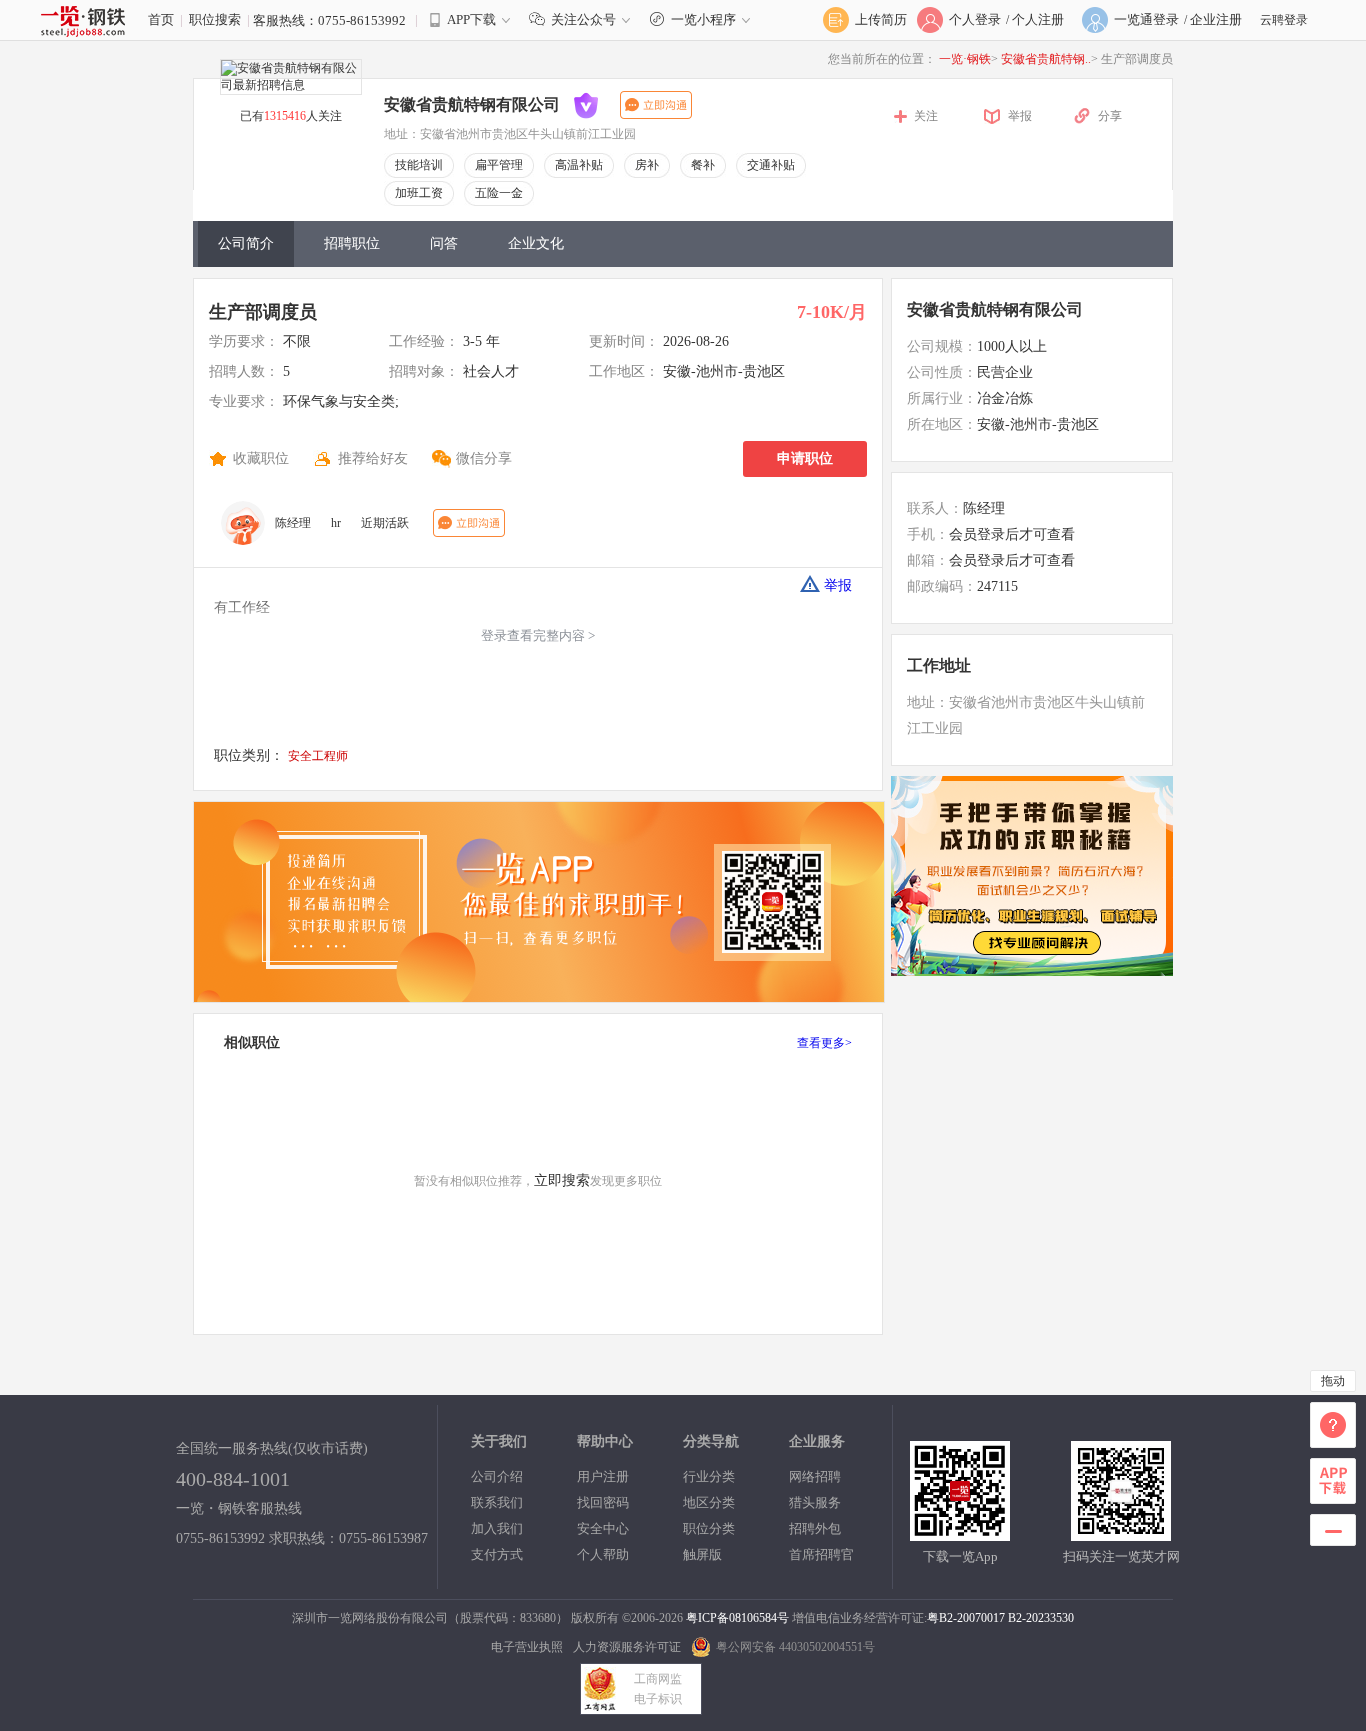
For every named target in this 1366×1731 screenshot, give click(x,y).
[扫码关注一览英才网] (1121, 1532)
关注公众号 (583, 19)
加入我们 (497, 1528)
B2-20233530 (1041, 1618)
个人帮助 (603, 1554)
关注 (926, 116)
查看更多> (824, 1043)
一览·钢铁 (965, 59)
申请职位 (805, 458)
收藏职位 (261, 458)
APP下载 (471, 19)
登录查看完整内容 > (538, 635)
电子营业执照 (527, 1647)
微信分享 (484, 458)
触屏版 (702, 1554)
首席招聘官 (821, 1554)
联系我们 (497, 1502)
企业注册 (1216, 19)
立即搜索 (562, 1180)
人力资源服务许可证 (627, 1647)
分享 (1110, 116)
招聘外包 (815, 1528)
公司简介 (246, 243)
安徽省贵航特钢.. (1046, 59)
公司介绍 (497, 1476)
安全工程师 (318, 756)
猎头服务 (815, 1502)
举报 (1020, 116)
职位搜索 (215, 19)
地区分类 (709, 1502)
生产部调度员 (263, 312)
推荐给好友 (373, 458)
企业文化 (536, 243)
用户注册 (603, 1476)
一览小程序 (703, 19)
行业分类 (709, 1476)
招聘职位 (352, 243)
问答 (444, 243)
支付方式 (497, 1554)
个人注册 (1038, 19)
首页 (161, 19)
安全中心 (603, 1528)
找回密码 (603, 1502)
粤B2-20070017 (966, 1618)
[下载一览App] (960, 1532)
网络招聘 (815, 1476)
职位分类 (709, 1528)
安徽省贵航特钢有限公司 (995, 309)
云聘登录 (1284, 20)
